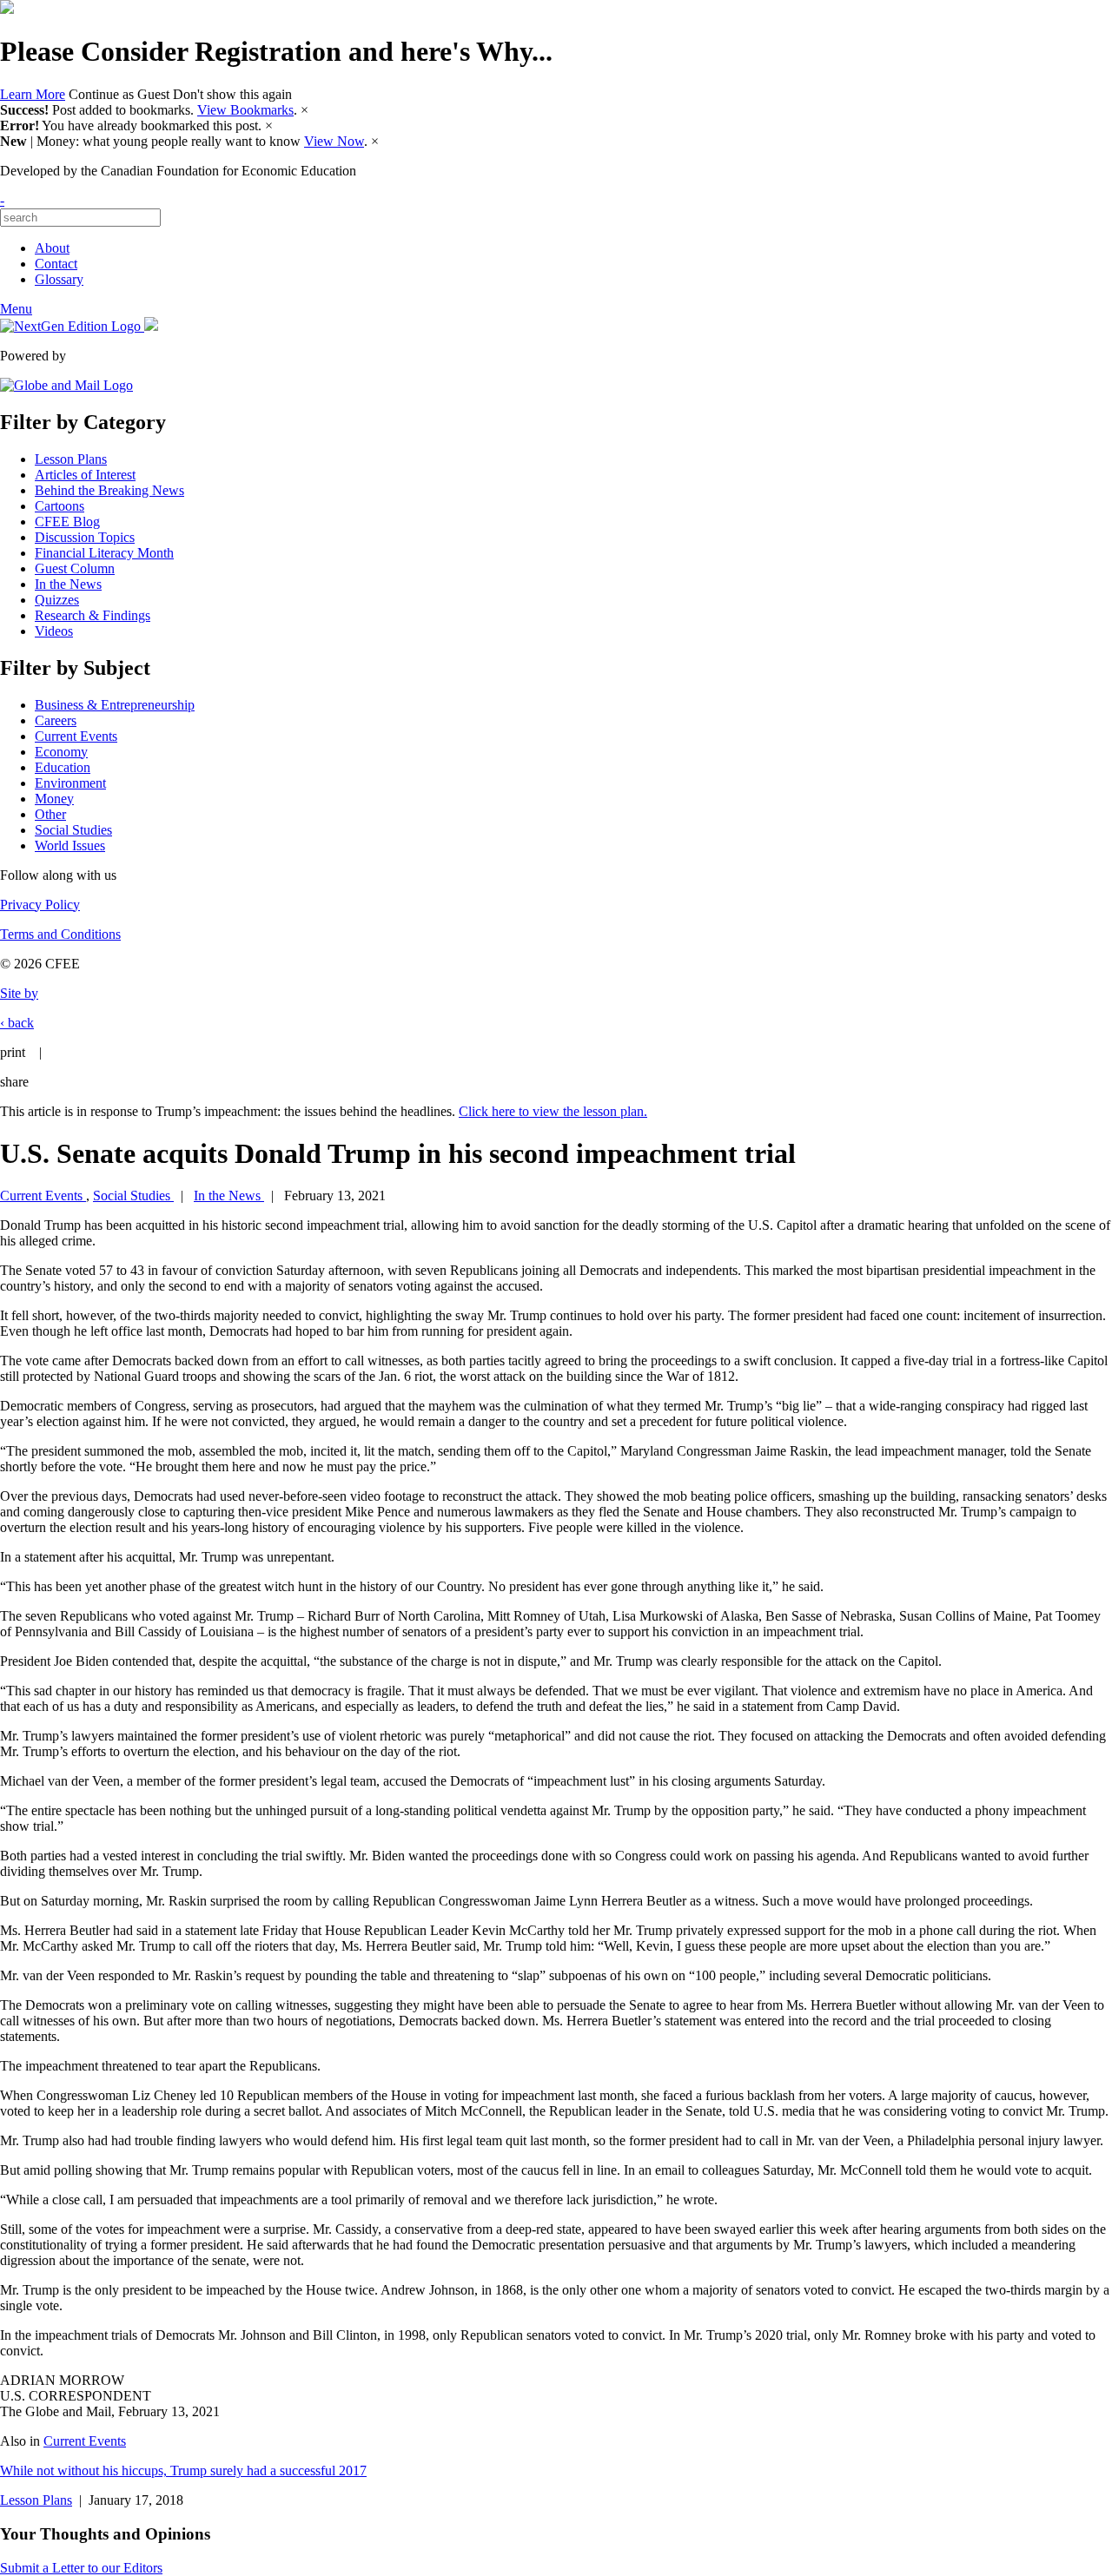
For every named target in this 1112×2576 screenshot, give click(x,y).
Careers (56, 720)
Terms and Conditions (60, 934)
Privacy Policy (40, 905)
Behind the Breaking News (109, 490)
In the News (68, 584)
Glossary (59, 279)
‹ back (17, 1023)
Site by (19, 993)
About (52, 248)
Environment (70, 783)
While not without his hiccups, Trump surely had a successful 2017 (183, 2470)
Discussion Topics (85, 537)
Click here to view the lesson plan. (553, 1111)
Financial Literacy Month (104, 553)
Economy (61, 752)
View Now (334, 141)
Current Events (76, 736)
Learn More (33, 94)
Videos (54, 631)
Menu (16, 309)
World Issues (70, 845)
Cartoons (60, 506)
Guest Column (75, 568)
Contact (56, 264)
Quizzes (57, 600)
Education (63, 767)
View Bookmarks (245, 110)
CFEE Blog (67, 522)
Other (50, 814)
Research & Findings (93, 615)
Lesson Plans (71, 459)
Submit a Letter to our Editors (81, 2568)
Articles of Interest (85, 475)
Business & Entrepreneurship (115, 705)
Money (54, 799)
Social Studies (73, 830)
